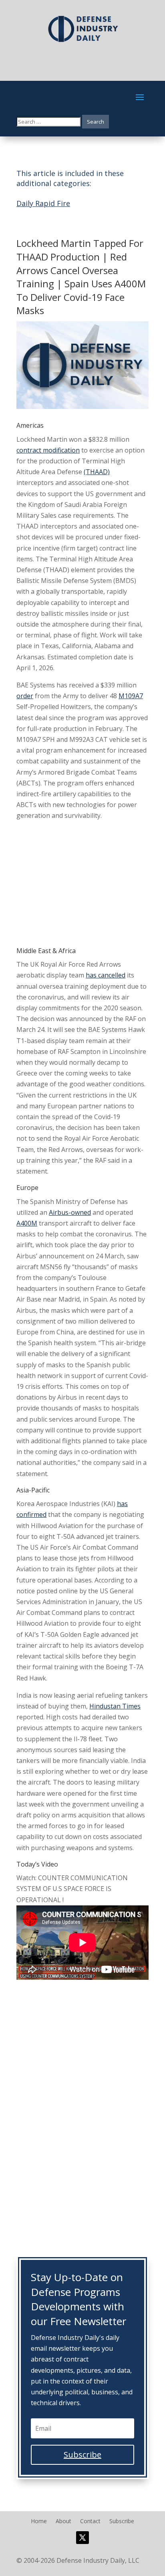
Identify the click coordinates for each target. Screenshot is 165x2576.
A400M (27, 1223)
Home (39, 2522)
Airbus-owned (70, 1212)
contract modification (48, 450)
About (63, 2522)
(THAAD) (97, 472)
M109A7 (131, 696)
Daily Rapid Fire (43, 203)
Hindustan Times (115, 1706)
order (25, 696)
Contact (90, 2522)
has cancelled (106, 975)
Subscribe (122, 2522)
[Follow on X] (82, 2538)
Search (96, 122)
